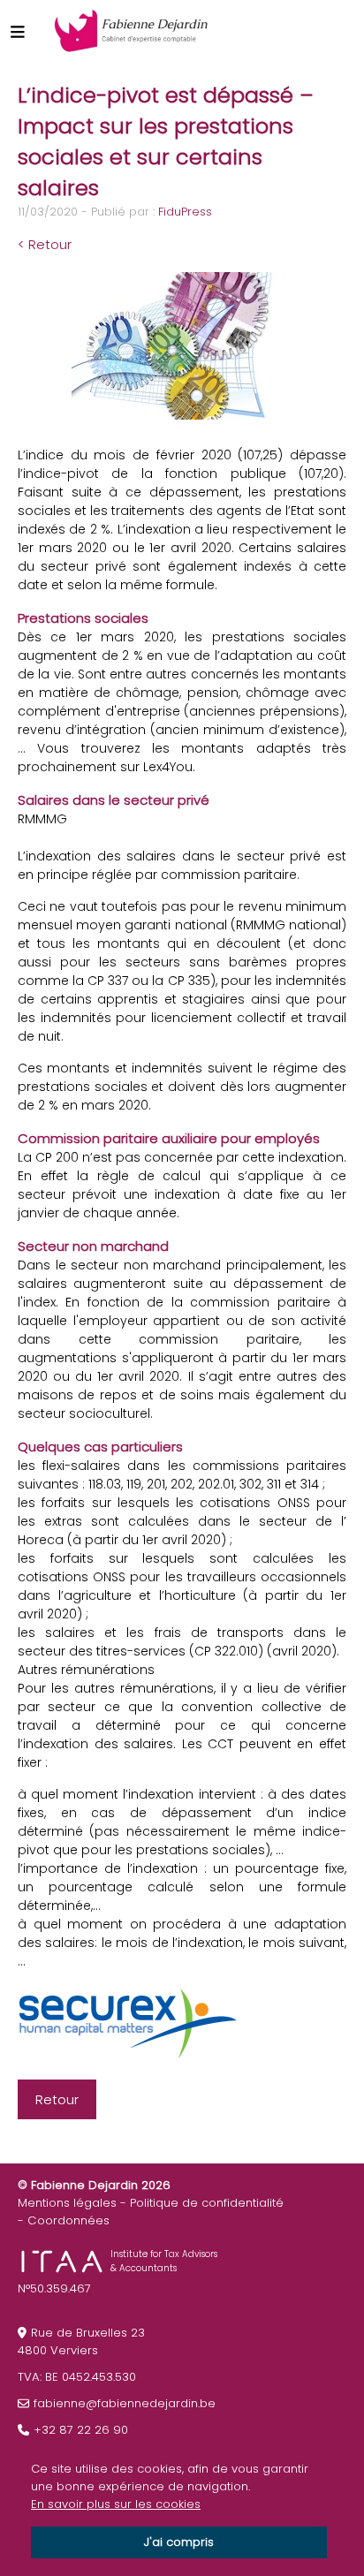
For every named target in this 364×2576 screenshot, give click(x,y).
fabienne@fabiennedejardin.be (125, 2403)
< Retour (45, 244)
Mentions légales (67, 2203)
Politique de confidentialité (207, 2203)
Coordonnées (68, 2220)
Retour (57, 2099)
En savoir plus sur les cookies (116, 2504)
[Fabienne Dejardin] (131, 31)
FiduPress (185, 212)
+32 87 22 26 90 (81, 2430)
